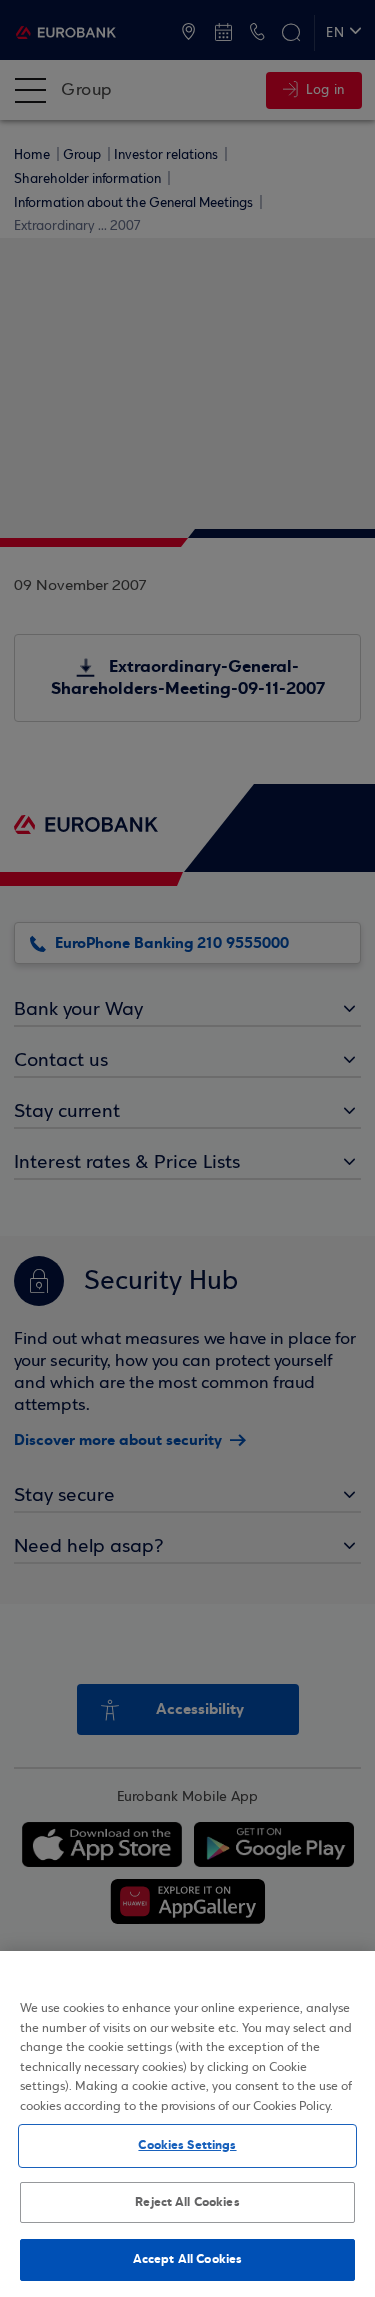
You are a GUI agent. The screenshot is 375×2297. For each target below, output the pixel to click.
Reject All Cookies (187, 2202)
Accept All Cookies (187, 2259)
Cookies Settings (187, 2145)
